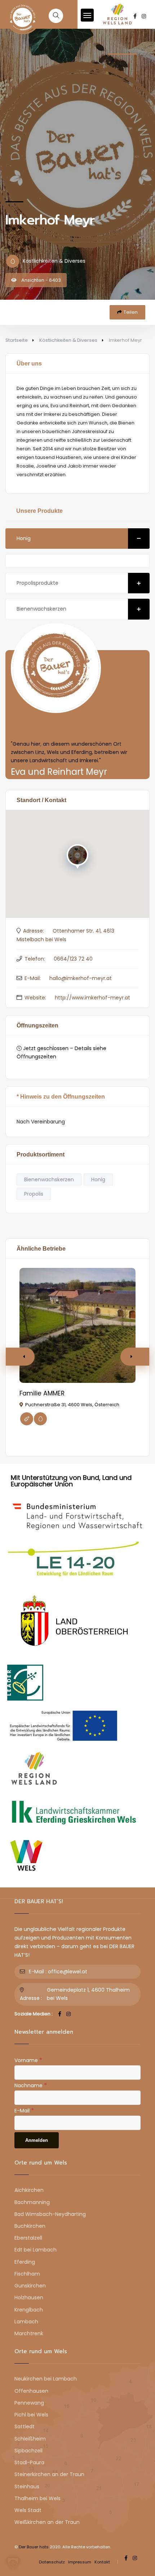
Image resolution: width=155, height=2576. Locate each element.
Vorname (28, 2060)
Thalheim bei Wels (37, 2498)
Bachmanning (32, 2202)
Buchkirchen (30, 2226)
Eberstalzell (28, 2238)
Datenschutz (52, 2562)
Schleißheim (30, 2439)
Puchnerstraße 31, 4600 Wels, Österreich (72, 1405)
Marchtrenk (29, 2333)
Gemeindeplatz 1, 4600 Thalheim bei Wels (88, 1994)
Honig (24, 538)
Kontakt (102, 2562)
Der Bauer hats (34, 2547)
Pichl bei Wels (31, 2415)
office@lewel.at (68, 1972)
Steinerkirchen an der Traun (49, 2474)
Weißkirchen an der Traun (47, 2522)
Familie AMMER (42, 1393)
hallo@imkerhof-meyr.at (81, 978)
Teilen (131, 312)
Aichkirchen (29, 2190)
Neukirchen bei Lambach (46, 2379)
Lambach (26, 2322)
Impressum (80, 2562)
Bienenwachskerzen (41, 609)
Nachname (31, 2085)
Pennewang (29, 2403)
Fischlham (27, 2274)
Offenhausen (31, 2391)
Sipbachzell (28, 2451)
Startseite (17, 340)
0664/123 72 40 (73, 959)
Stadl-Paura (29, 2462)
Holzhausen (29, 2297)
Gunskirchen (30, 2286)
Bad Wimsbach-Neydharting (50, 2214)
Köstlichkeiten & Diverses (68, 340)
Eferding (25, 2262)
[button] (135, 1357)
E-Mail (24, 2110)
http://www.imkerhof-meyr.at (92, 998)
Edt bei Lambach (36, 2250)
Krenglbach (29, 2310)
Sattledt (25, 2426)
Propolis (34, 1194)
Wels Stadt (28, 2510)
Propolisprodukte (37, 583)
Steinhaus (27, 2487)
